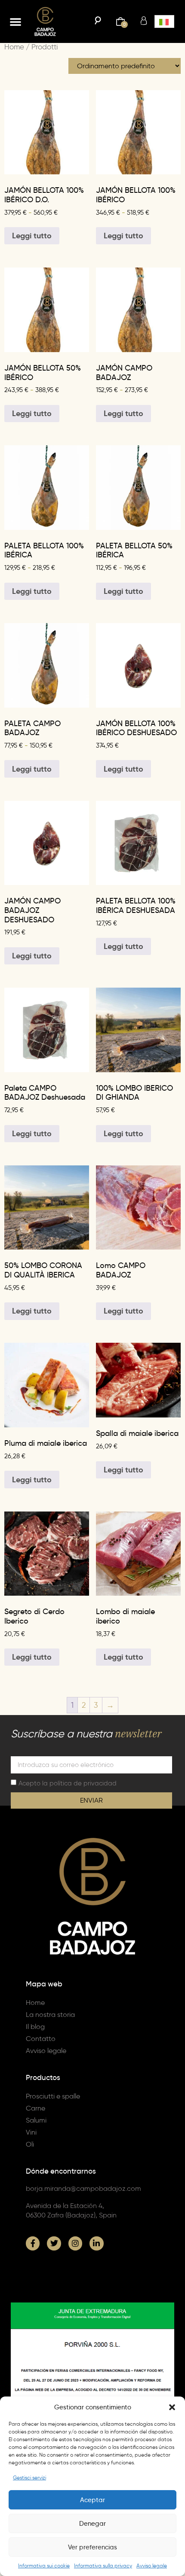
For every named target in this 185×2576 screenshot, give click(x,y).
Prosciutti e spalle (53, 2096)
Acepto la (68, 1783)
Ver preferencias (92, 2547)
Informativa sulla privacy (103, 2565)
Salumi (36, 2120)
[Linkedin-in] (96, 2243)
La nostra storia (50, 2015)
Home (14, 47)
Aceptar (92, 2500)
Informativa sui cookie (44, 2565)
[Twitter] (54, 2243)
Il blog (35, 2027)
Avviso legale (152, 2565)
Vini (31, 2132)
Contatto (41, 2039)
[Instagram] (75, 2243)
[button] (172, 2407)
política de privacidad (83, 1783)
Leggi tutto (32, 236)
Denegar (92, 2524)
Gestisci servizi (29, 2477)
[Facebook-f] (33, 2243)
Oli (30, 2144)
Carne (35, 2108)
